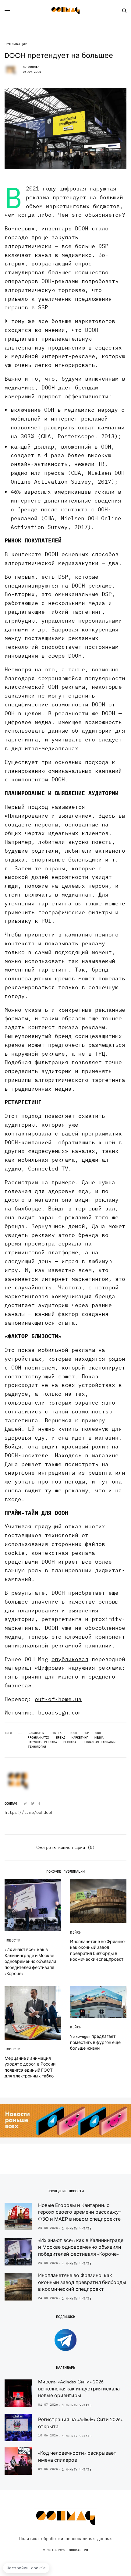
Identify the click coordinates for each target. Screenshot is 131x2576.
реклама (70, 1742)
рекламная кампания (99, 1742)
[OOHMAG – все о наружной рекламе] (65, 11)
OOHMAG (34, 67)
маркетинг (80, 1738)
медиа (99, 1738)
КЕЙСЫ (76, 1932)
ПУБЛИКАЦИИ (16, 44)
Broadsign (36, 1733)
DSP (86, 1733)
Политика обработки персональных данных (65, 2539)
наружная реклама (42, 1742)
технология (37, 1747)
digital (57, 1733)
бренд (61, 1738)
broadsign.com (60, 1713)
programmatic (39, 1738)
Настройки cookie (26, 2568)
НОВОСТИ (13, 1940)
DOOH (73, 1733)
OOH (98, 1733)
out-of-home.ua (58, 1699)
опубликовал (70, 1659)
